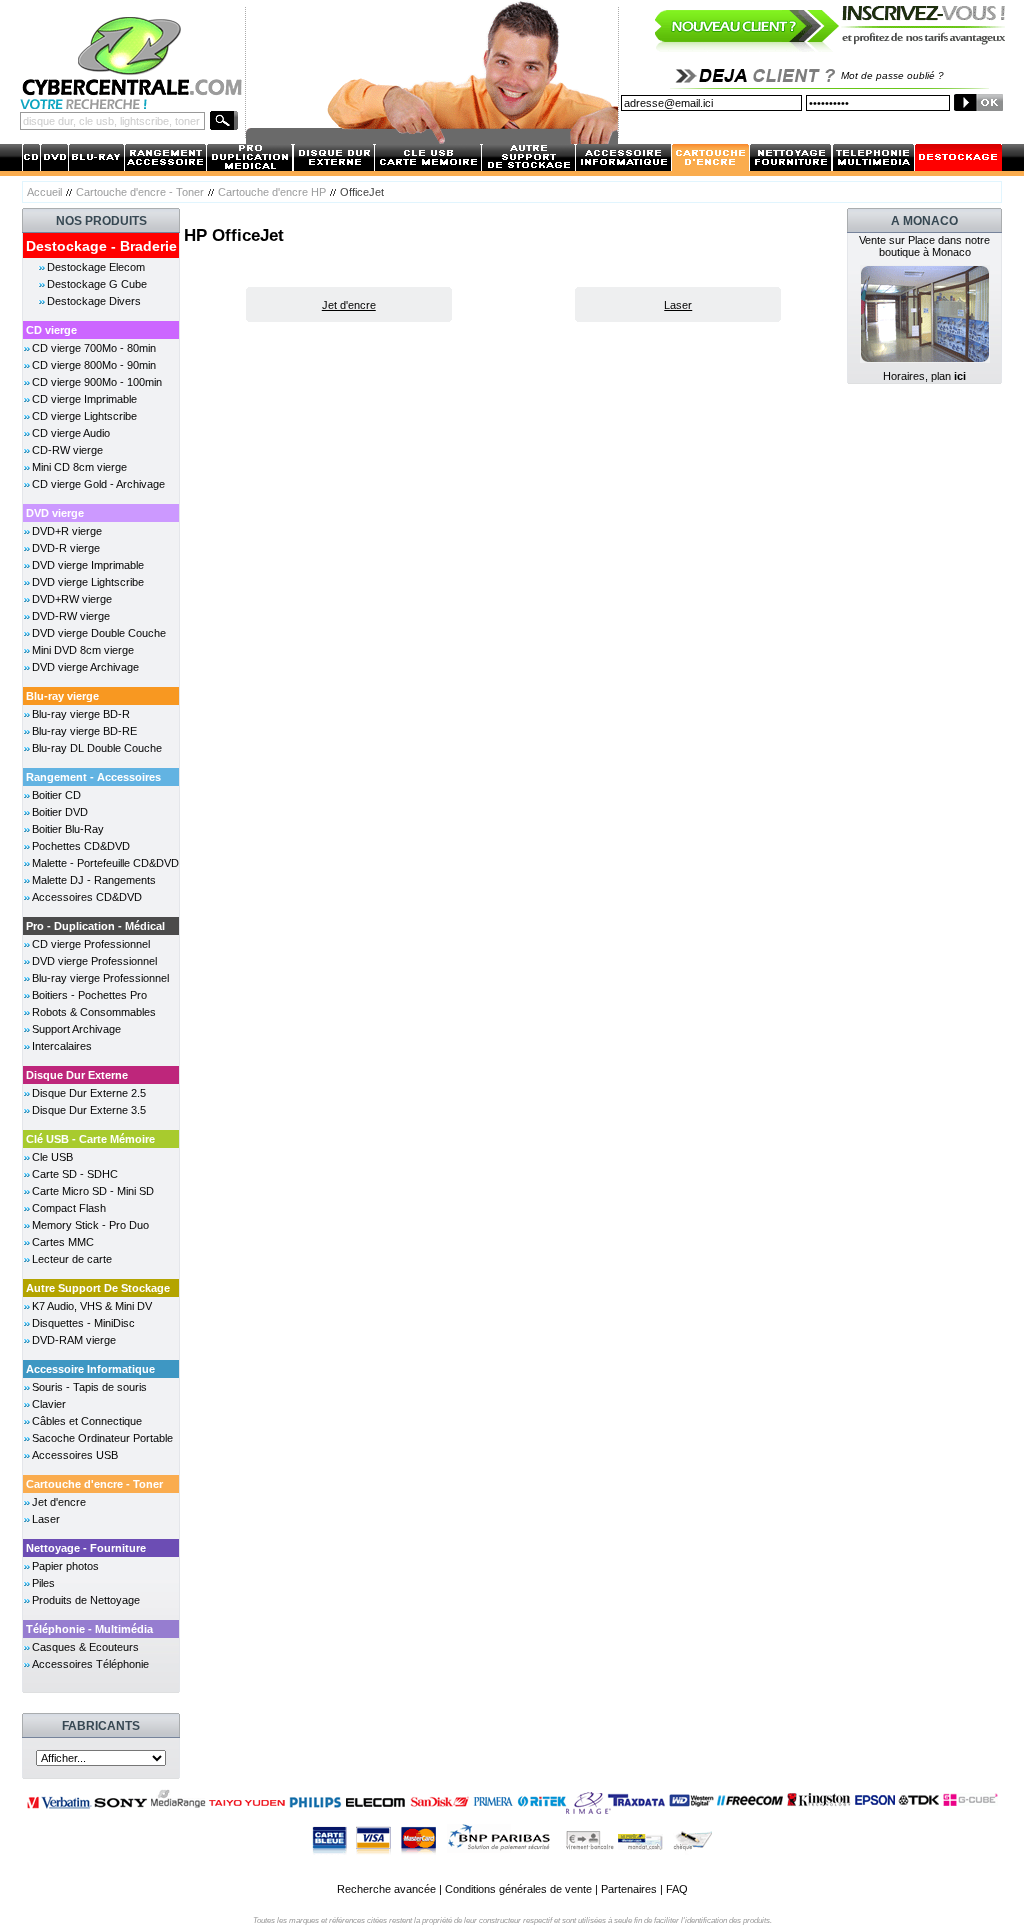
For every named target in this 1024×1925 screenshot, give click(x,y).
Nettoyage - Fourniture (86, 1548)
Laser (46, 1519)
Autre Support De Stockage (98, 1288)
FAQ (677, 1889)
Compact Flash (69, 1208)
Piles (43, 1583)
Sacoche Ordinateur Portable (102, 1438)
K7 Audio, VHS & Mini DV (92, 1306)
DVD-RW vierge (71, 616)
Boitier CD (56, 795)
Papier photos (65, 1566)
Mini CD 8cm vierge (79, 467)
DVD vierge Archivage (85, 667)
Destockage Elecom (96, 267)
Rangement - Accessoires (93, 777)
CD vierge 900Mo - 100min (97, 382)
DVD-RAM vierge (74, 1340)
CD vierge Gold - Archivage (98, 484)
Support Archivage (76, 1029)
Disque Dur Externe (77, 1075)
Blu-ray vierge (62, 696)
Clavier (49, 1404)
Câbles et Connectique (87, 1421)
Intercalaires (62, 1046)
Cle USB (52, 1157)
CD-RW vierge (67, 450)
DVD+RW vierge (72, 599)
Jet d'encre (59, 1502)
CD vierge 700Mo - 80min (94, 348)
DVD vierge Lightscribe (88, 582)
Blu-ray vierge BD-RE (84, 731)
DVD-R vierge (66, 548)
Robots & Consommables (94, 1012)
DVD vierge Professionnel (94, 961)
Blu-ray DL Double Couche (97, 748)
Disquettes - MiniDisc (83, 1323)
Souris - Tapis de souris (89, 1387)
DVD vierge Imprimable (88, 565)
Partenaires (629, 1889)
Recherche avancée (386, 1889)
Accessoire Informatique (90, 1369)
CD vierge (51, 330)
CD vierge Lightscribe (84, 416)
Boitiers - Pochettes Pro (89, 995)
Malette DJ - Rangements (94, 880)
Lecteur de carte (72, 1259)
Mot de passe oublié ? (892, 75)
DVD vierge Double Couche (99, 633)
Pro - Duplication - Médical (95, 926)
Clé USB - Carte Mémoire (90, 1139)
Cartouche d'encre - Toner (140, 192)
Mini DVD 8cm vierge (83, 650)
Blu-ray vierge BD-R (81, 714)
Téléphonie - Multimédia (89, 1629)
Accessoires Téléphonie (90, 1664)
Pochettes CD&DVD (81, 846)
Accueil (44, 192)
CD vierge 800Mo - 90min (94, 365)
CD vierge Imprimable (84, 399)
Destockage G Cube (97, 284)
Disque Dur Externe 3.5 (89, 1110)
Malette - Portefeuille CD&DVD (105, 863)
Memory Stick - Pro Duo (90, 1225)
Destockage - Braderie (101, 246)
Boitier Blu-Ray (68, 829)
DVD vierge (55, 513)
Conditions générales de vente (518, 1889)
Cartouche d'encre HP (272, 192)
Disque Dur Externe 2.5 (89, 1093)
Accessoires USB (75, 1455)
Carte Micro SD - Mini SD (93, 1191)
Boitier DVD (60, 812)
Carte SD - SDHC (75, 1174)
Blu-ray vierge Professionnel (100, 978)
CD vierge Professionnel (91, 944)
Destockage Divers (94, 301)
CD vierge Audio (71, 433)
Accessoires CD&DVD (87, 897)
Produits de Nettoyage (86, 1600)
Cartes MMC (63, 1242)
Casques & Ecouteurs (85, 1647)
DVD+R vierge (67, 531)
